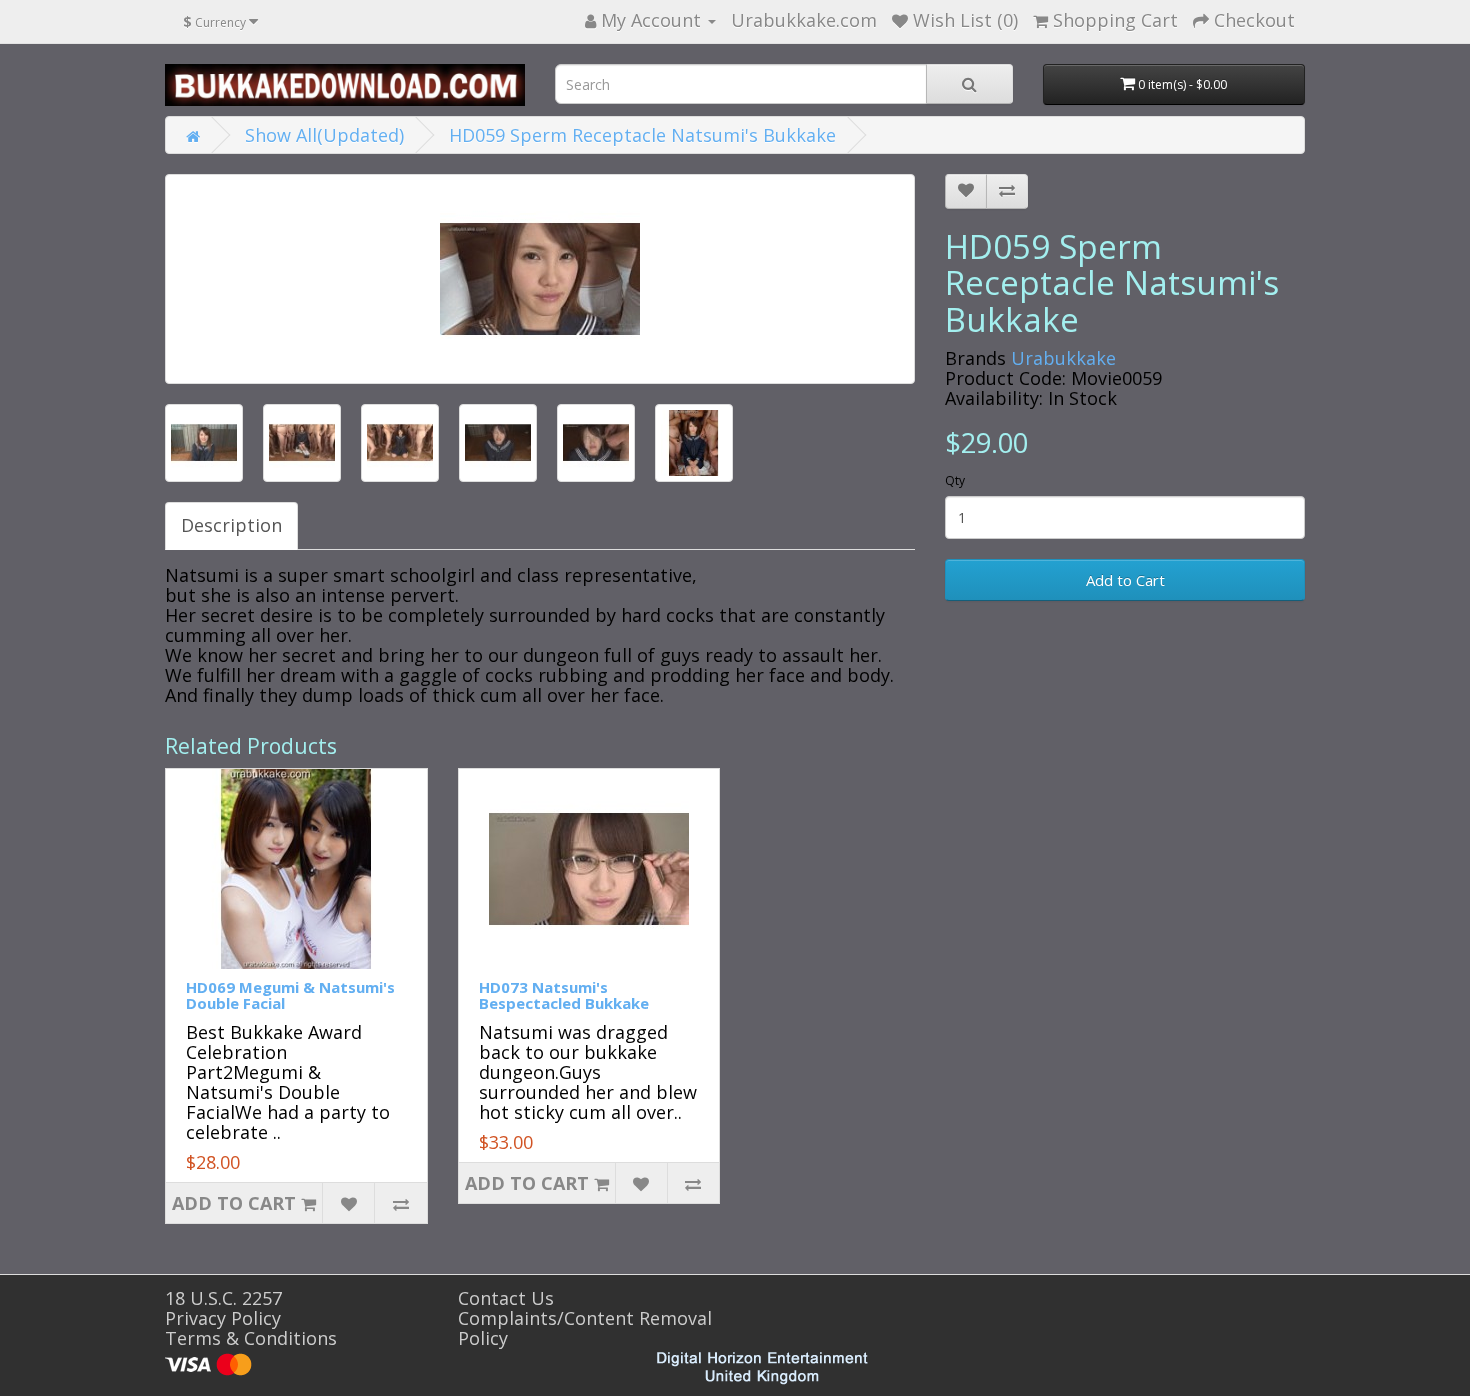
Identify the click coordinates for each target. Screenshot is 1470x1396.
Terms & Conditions (251, 1338)
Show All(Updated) (324, 135)
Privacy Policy (223, 1318)
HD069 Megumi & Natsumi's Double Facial (290, 995)
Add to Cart (1125, 580)
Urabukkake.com (804, 20)
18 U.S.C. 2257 (223, 1298)
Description (231, 525)
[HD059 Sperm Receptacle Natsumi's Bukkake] (540, 279)
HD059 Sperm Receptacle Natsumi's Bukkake (642, 135)
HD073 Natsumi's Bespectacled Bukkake (564, 995)
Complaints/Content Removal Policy (585, 1328)
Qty (955, 480)
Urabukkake (1063, 358)
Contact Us (506, 1298)
